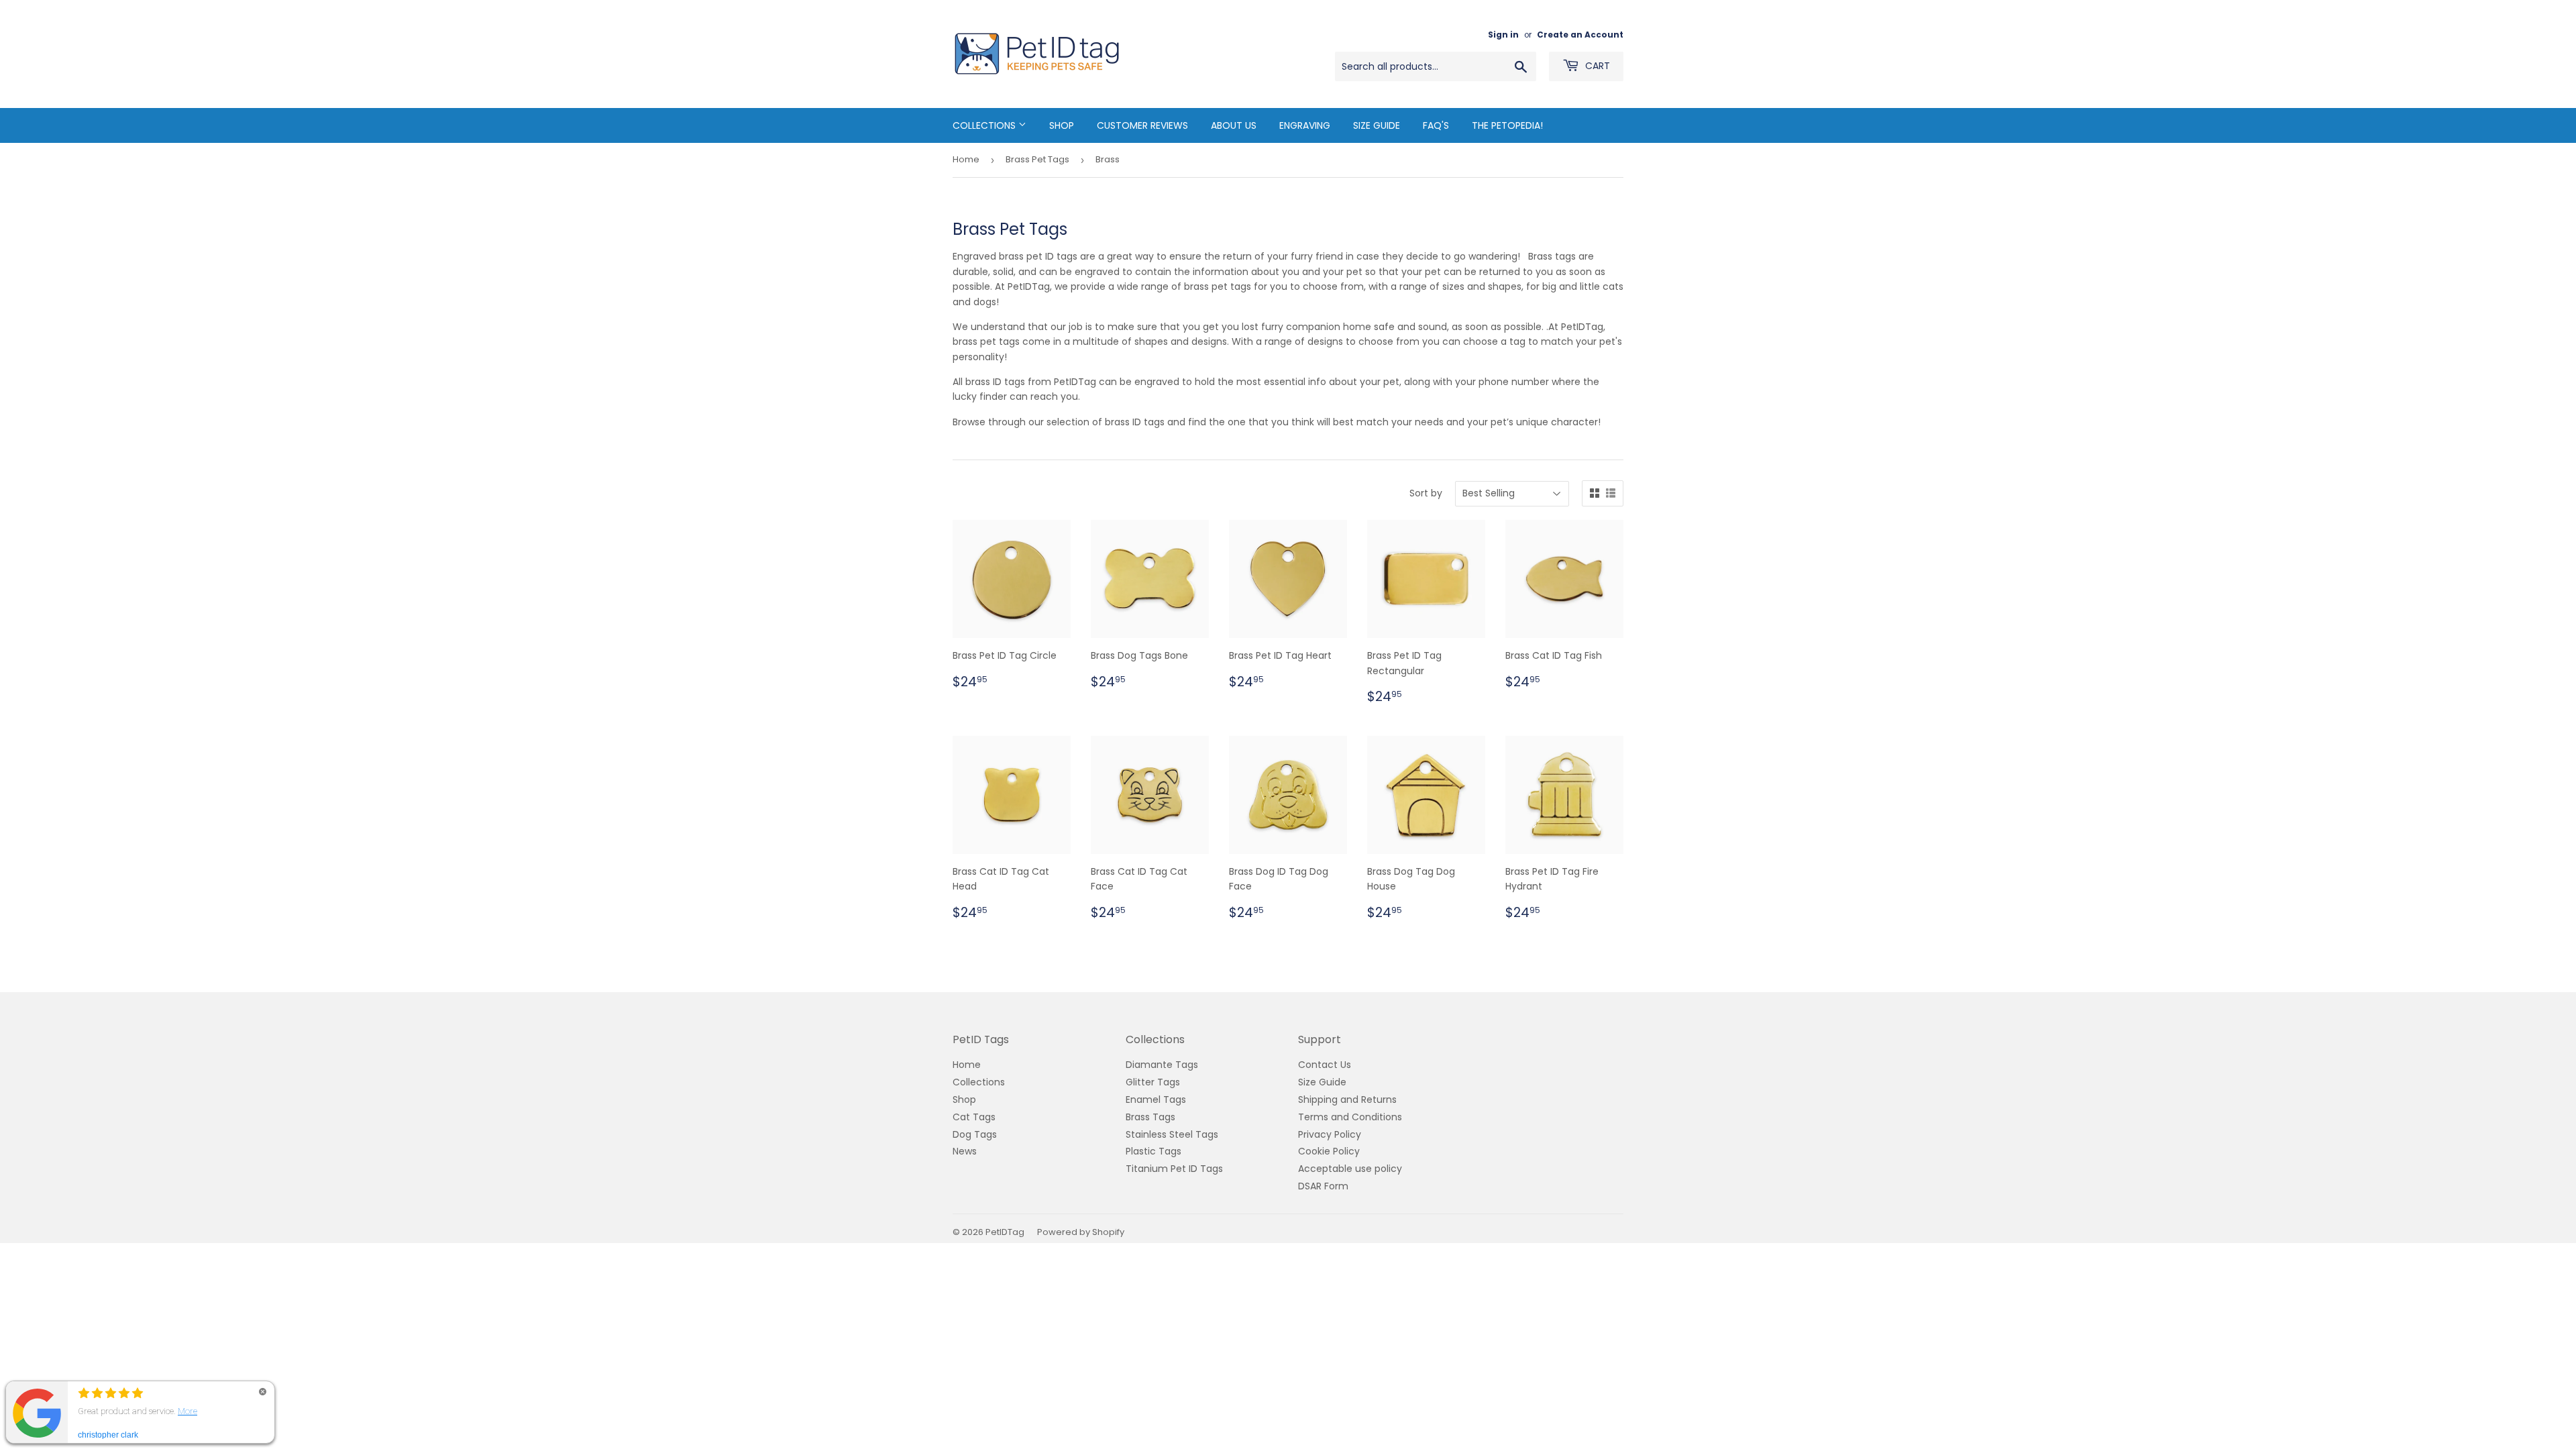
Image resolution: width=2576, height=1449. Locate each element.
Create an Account (1580, 35)
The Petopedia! (1507, 125)
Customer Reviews (1142, 125)
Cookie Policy (1329, 1151)
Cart (1596, 66)
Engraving (1305, 125)
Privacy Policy (1330, 1134)
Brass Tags (1150, 1117)
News (965, 1151)
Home (966, 159)
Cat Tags (974, 1117)
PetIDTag (1005, 1232)
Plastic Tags (1153, 1151)
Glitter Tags (1153, 1082)
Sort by (1426, 493)
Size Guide (1377, 125)
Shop (1062, 125)
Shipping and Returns (1347, 1099)
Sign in (1503, 35)
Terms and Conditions (1350, 1117)
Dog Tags (975, 1134)
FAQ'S (1436, 125)
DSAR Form (1323, 1186)
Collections (985, 125)
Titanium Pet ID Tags (1174, 1169)
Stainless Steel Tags (1172, 1134)
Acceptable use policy (1350, 1169)
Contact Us (1325, 1065)
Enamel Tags (1156, 1099)
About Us (1234, 125)
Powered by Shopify (1081, 1232)
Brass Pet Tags (1037, 159)
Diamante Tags (1162, 1065)
